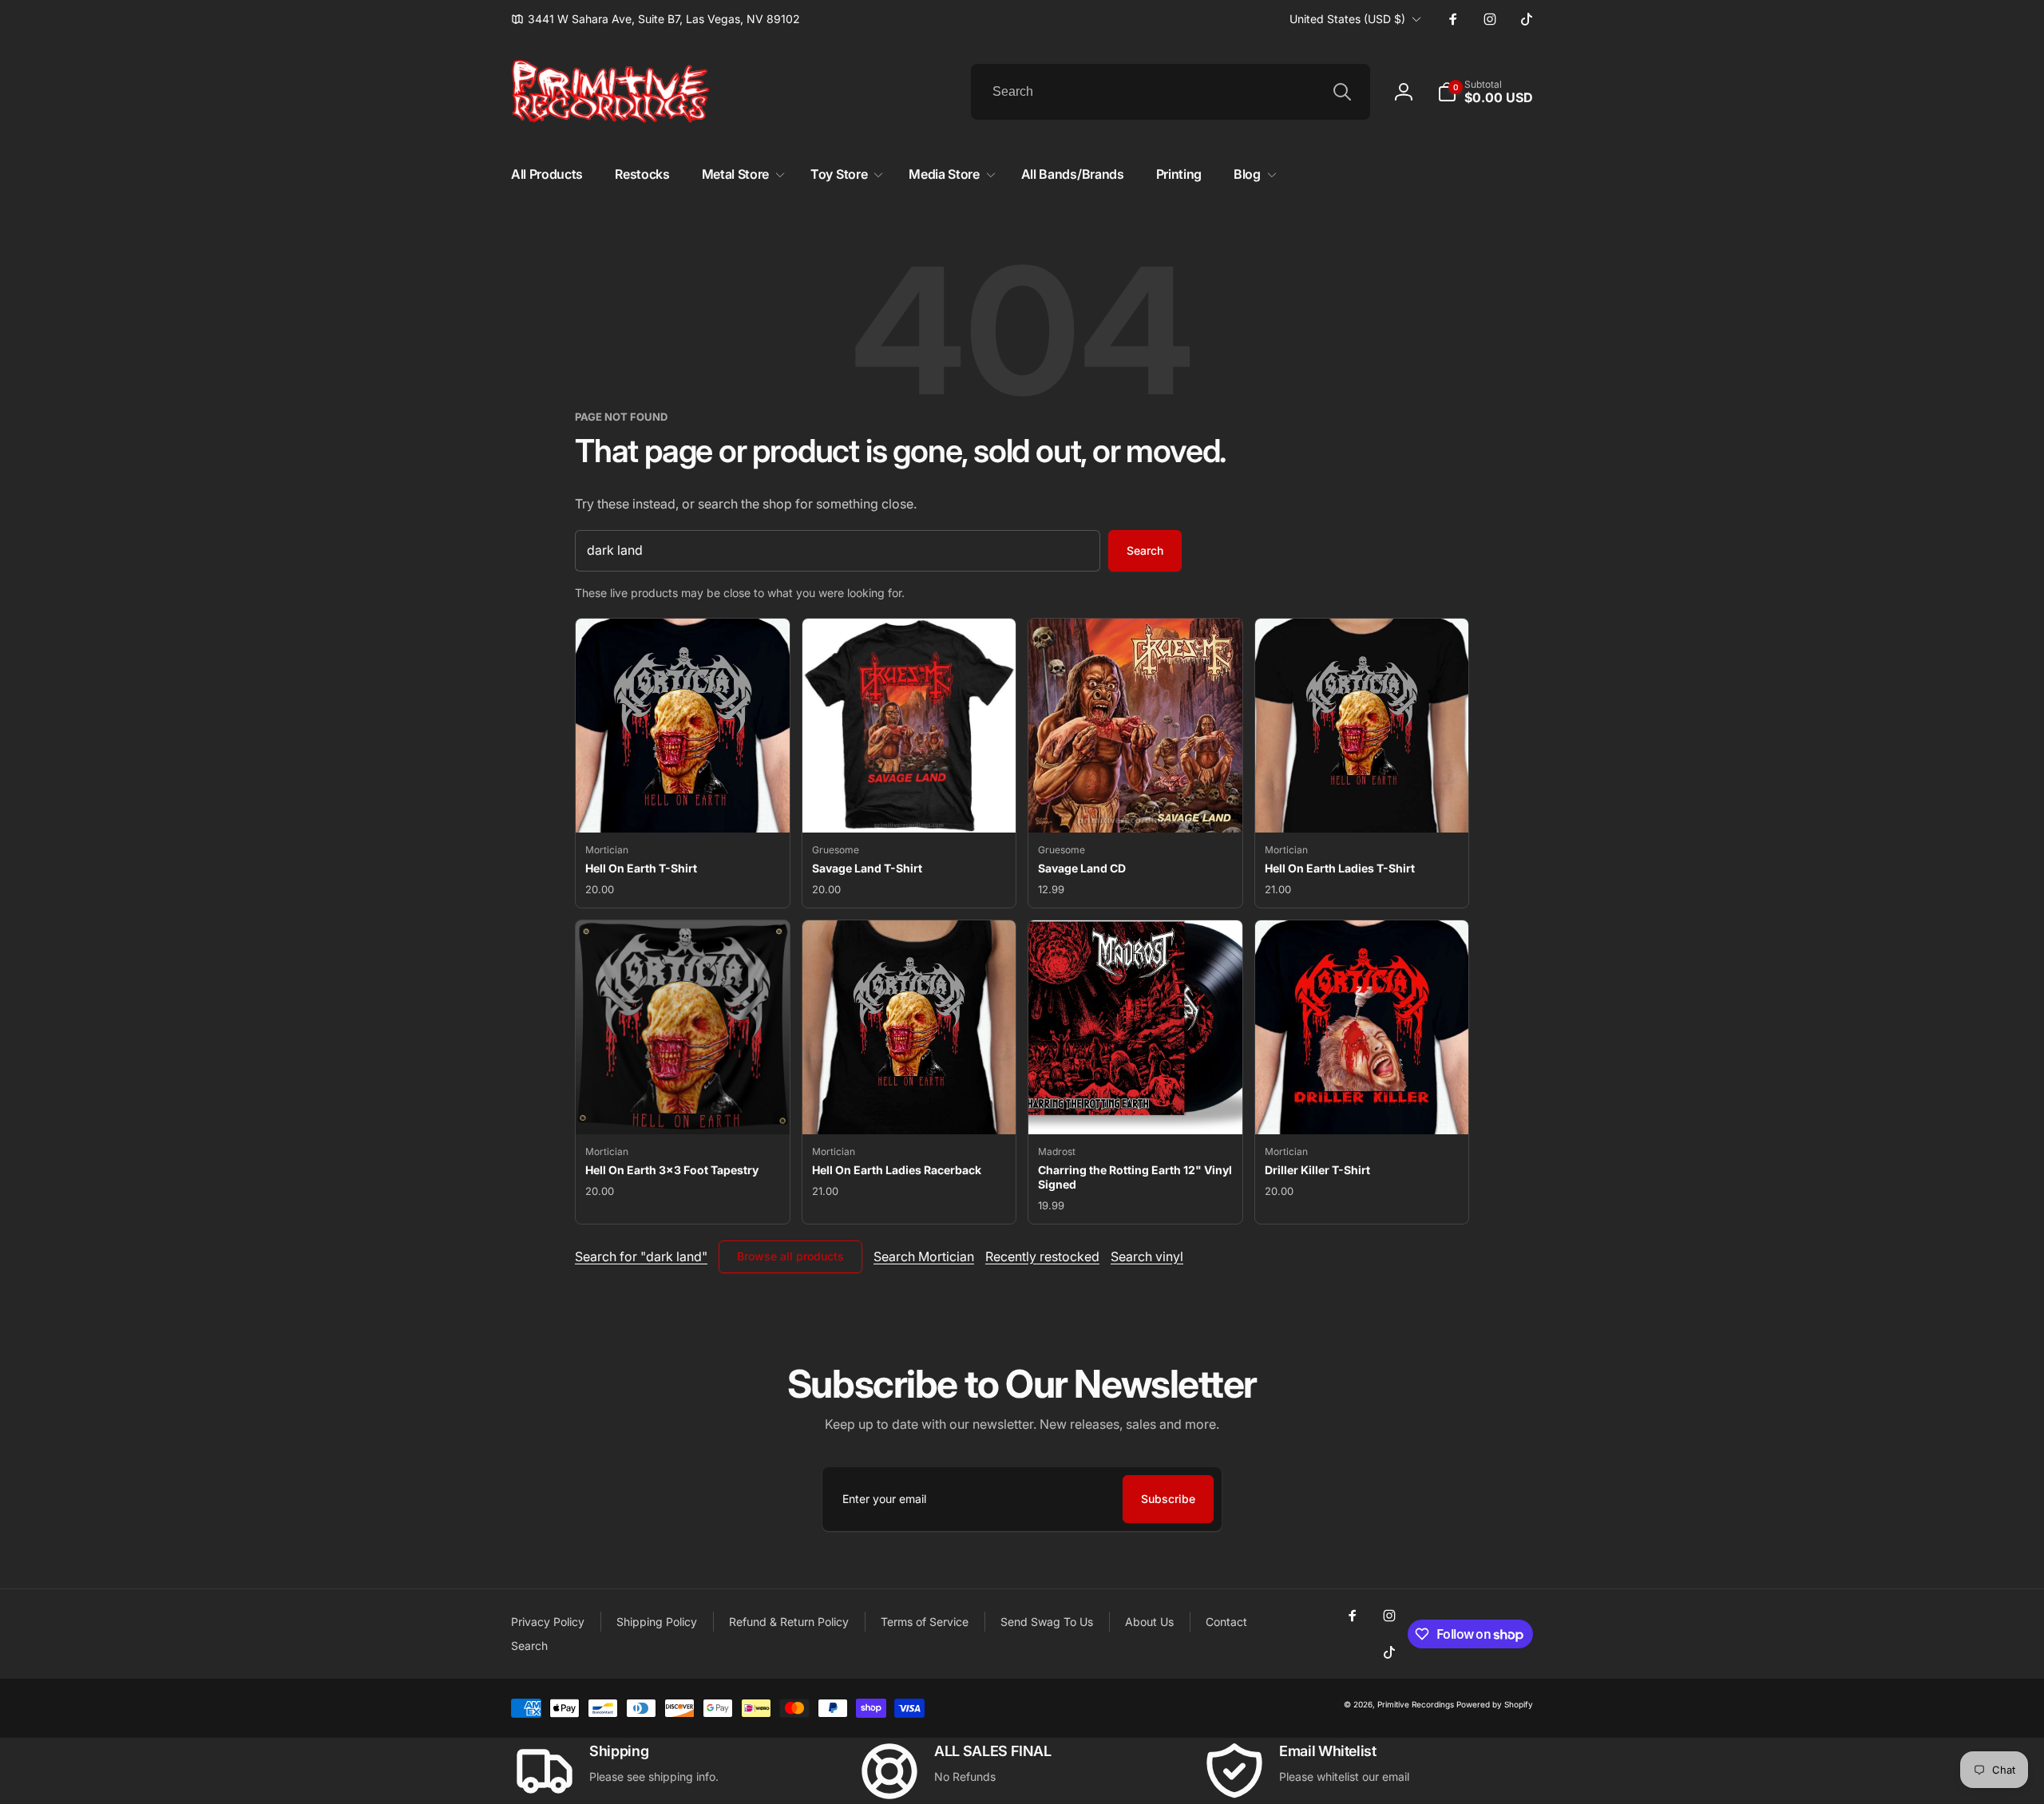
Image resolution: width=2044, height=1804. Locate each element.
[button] (1485, 92)
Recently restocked (1042, 1256)
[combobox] (1171, 92)
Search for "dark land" (641, 1256)
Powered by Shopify (1495, 1704)
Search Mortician (924, 1256)
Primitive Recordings (1416, 1704)
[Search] (1342, 92)
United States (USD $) (1347, 19)
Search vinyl (1147, 1256)
